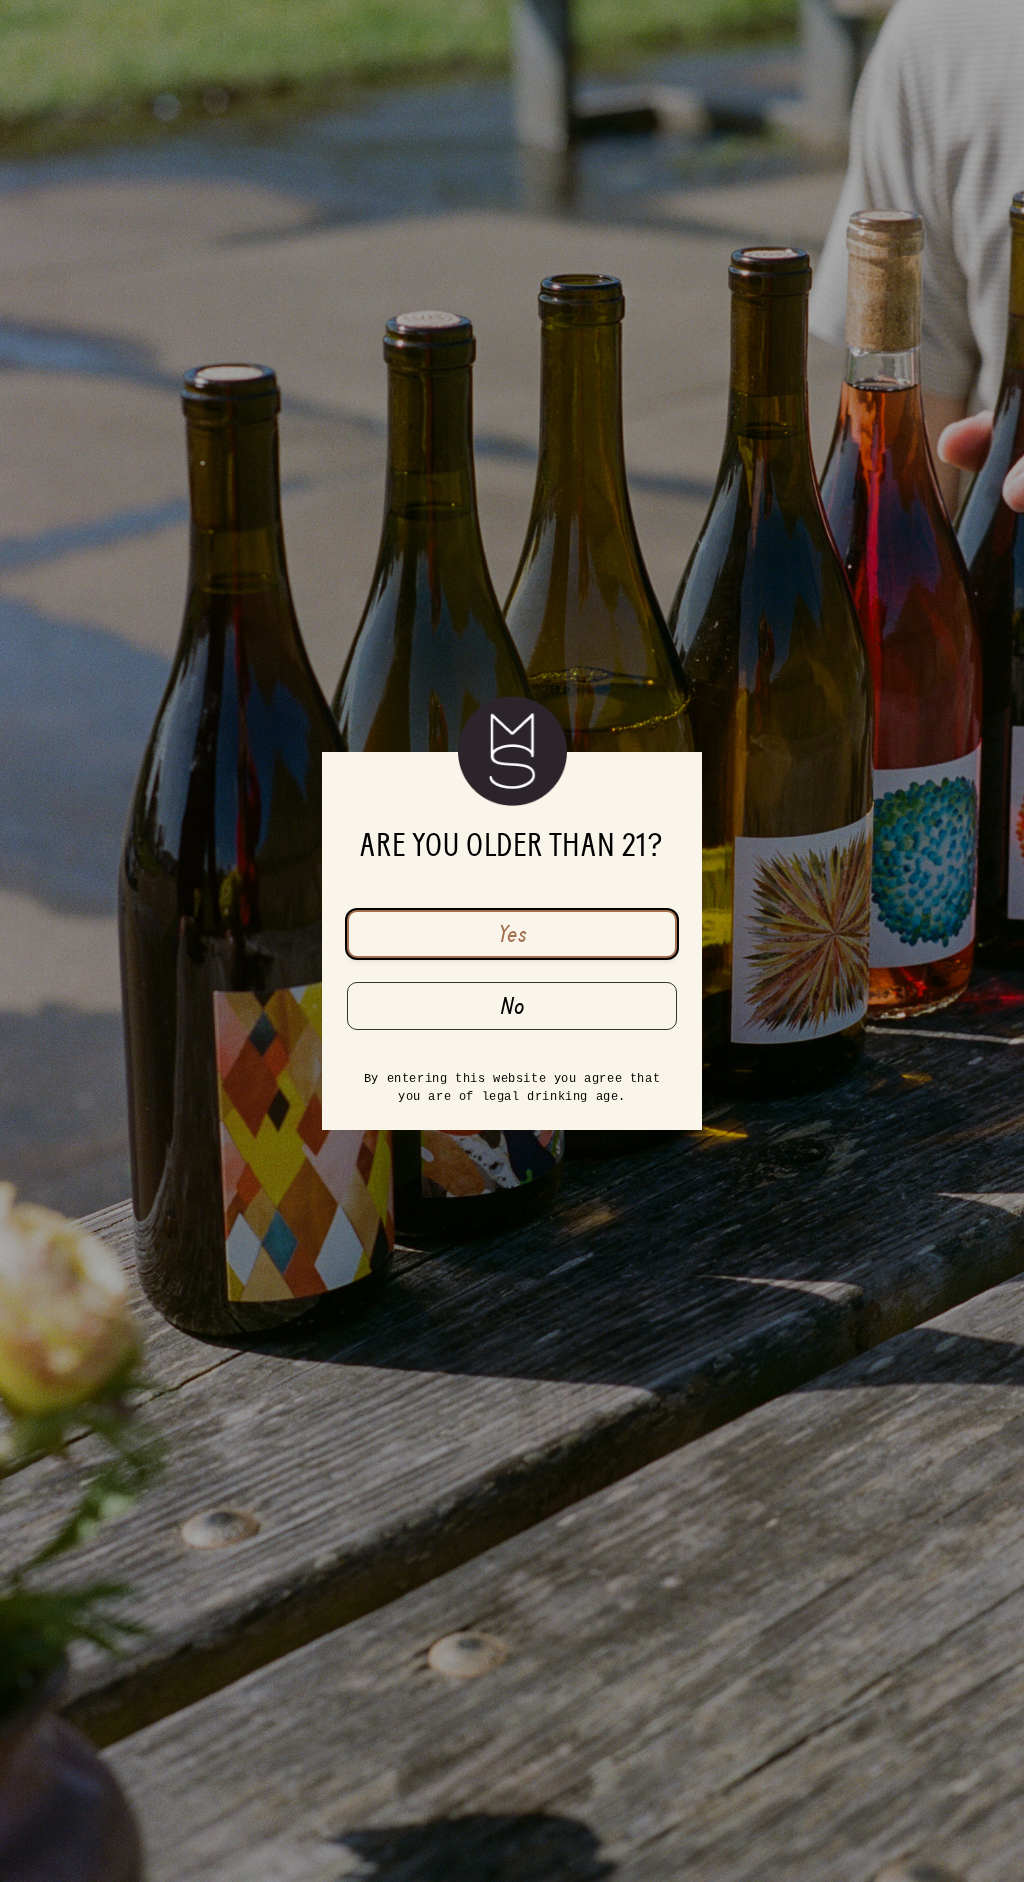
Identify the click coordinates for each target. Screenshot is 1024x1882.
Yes (512, 934)
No (512, 1006)
